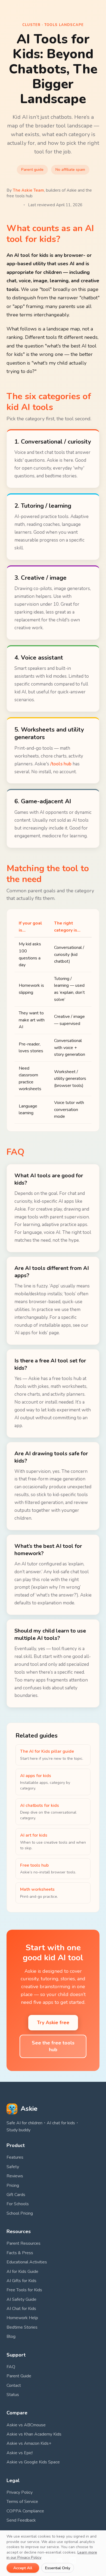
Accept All (23, 2568)
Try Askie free (53, 2023)
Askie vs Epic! (20, 2453)
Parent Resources (24, 2243)
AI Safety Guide (21, 2299)
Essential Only (58, 2568)
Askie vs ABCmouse (26, 2425)
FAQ (11, 2367)
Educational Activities (27, 2262)
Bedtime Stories (22, 2327)
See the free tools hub (53, 2046)
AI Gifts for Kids (21, 2281)
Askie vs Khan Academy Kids (34, 2434)
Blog (11, 2336)
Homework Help (22, 2318)
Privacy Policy (20, 2492)
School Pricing (20, 2213)
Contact (14, 2385)
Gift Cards (16, 2195)
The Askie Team (28, 190)
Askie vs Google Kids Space (33, 2462)
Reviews (15, 2176)
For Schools (18, 2204)
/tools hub (61, 764)
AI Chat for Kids (21, 2309)
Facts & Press (20, 2253)
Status (13, 2395)
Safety (13, 2167)
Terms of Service (22, 2502)
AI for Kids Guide (22, 2272)
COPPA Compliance (25, 2511)
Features (15, 2157)
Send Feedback (21, 2520)
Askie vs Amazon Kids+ (29, 2443)
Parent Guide (19, 2376)
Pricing (13, 2185)
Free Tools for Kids (24, 2290)
